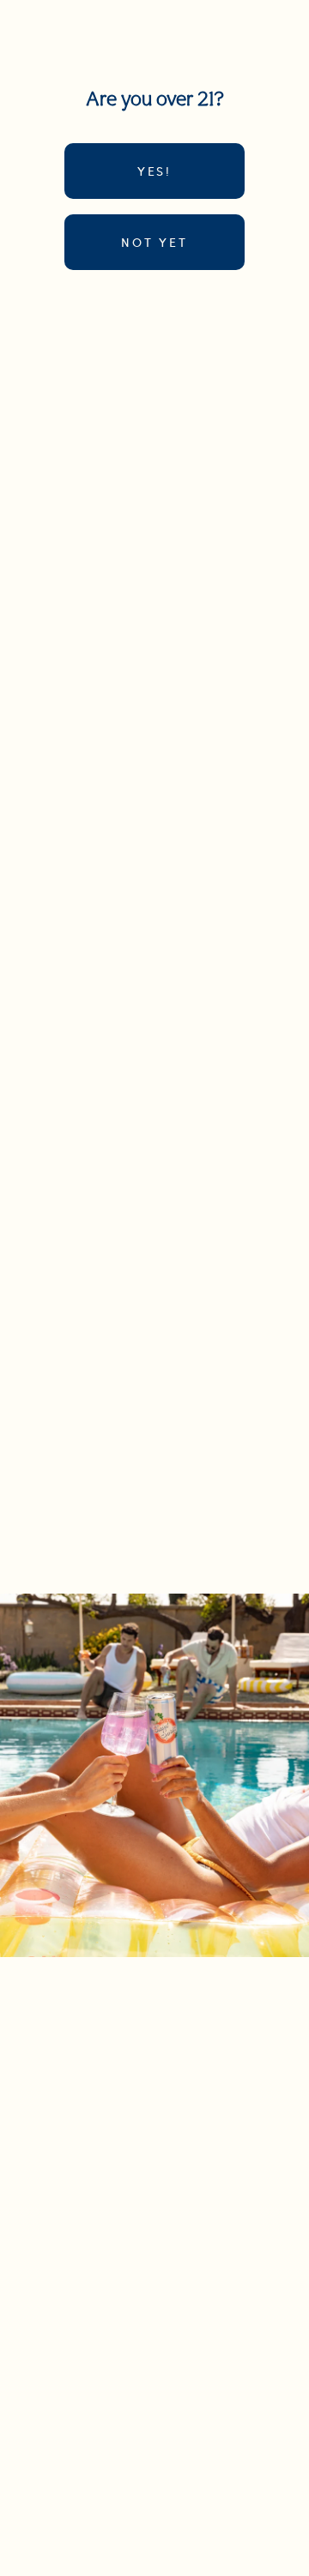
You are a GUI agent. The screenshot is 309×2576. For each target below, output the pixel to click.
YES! (154, 171)
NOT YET (154, 242)
